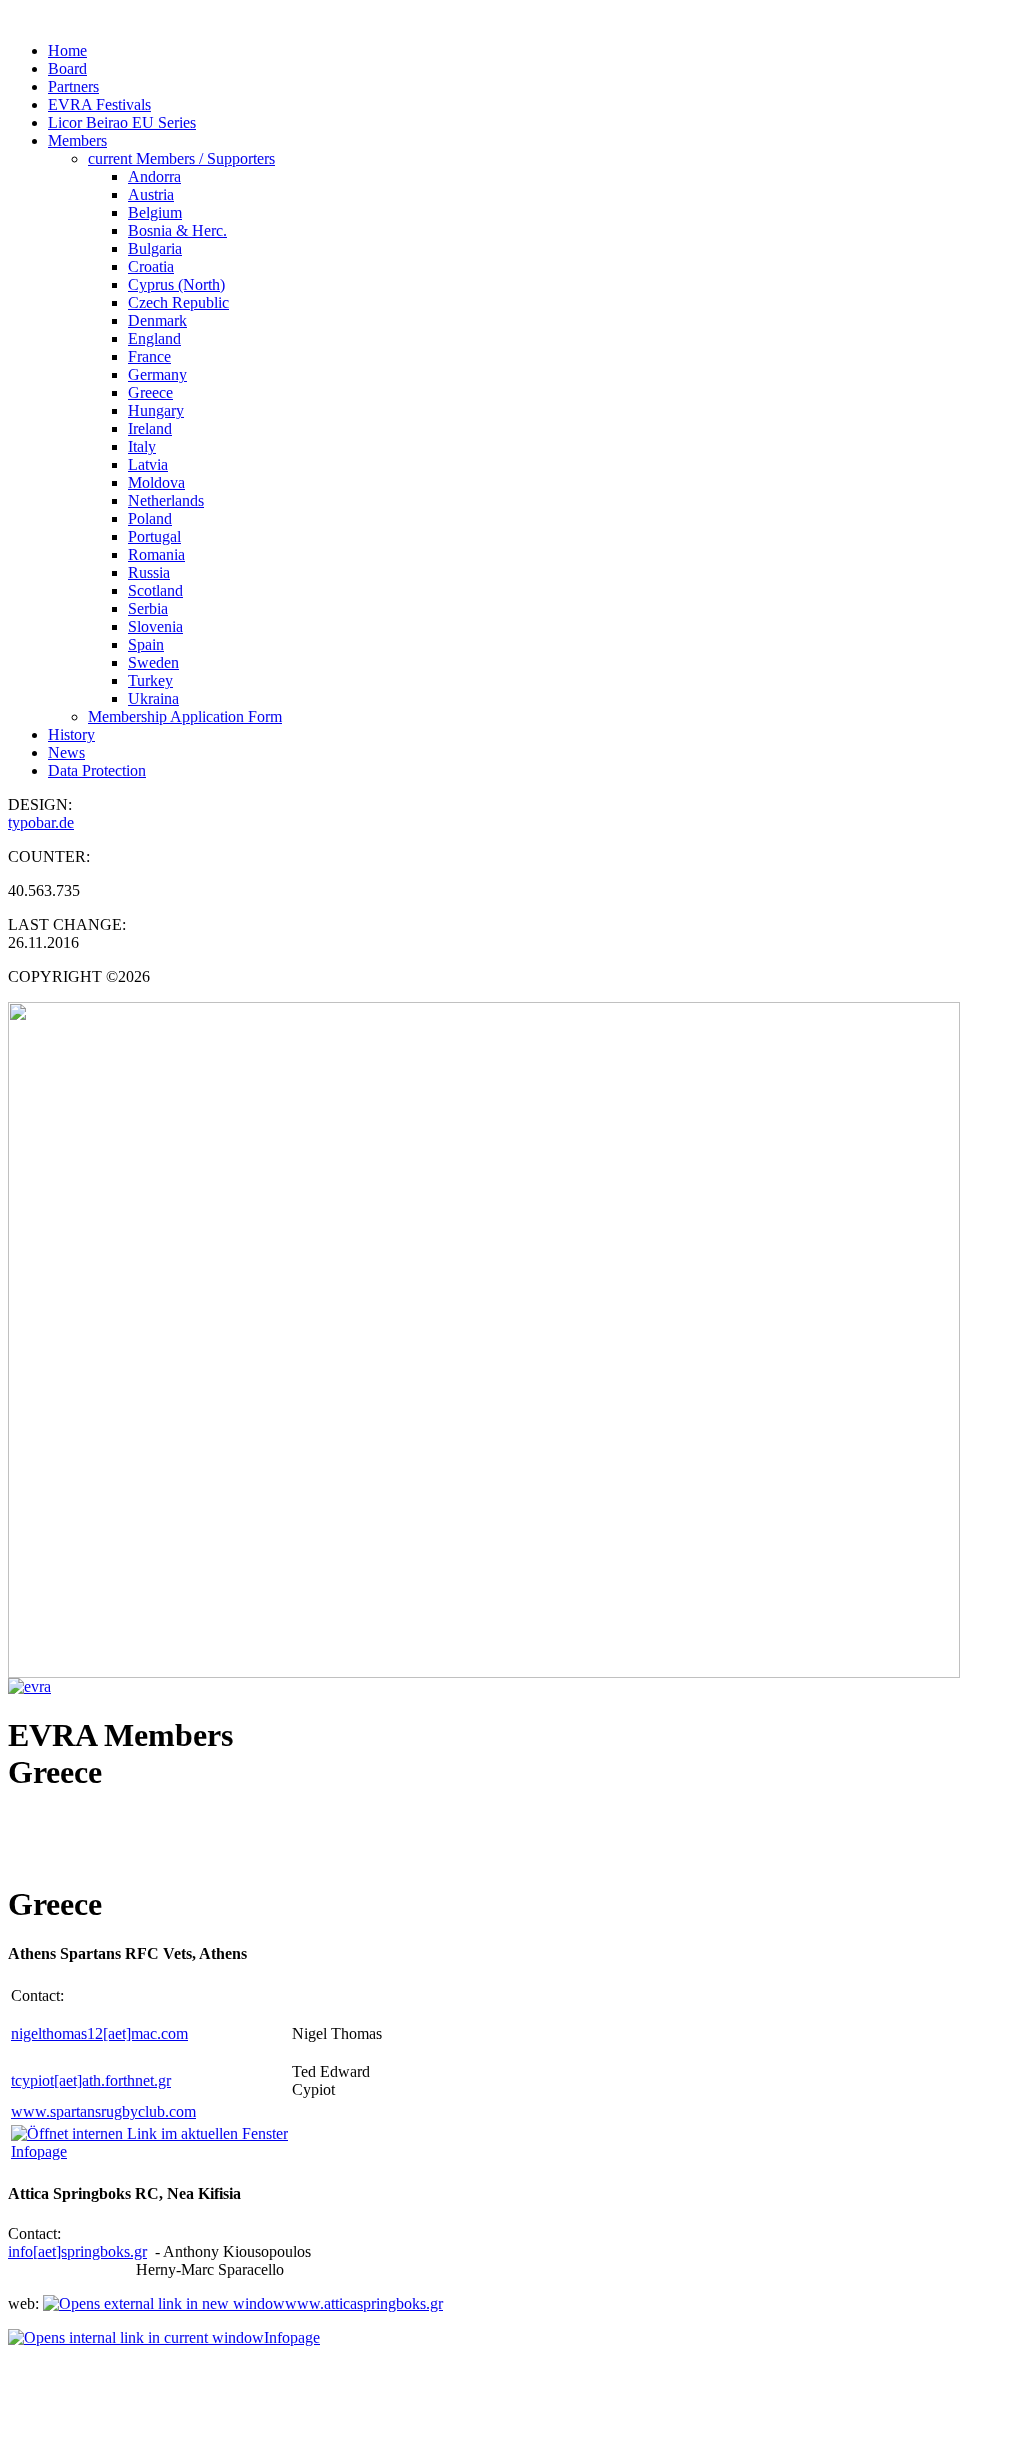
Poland (150, 518)
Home (67, 50)
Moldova (156, 482)
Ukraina (153, 698)
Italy (142, 446)
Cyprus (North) (176, 284)
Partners (73, 86)
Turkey (150, 680)
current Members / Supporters (181, 158)
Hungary (156, 410)
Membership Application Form (185, 716)
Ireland (150, 428)
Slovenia (155, 626)
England (154, 338)
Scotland (155, 590)
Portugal (154, 536)
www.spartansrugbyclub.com (103, 2111)
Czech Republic (178, 302)
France (149, 356)
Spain (146, 644)
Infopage (292, 2337)
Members (77, 140)
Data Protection (97, 770)
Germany (157, 374)
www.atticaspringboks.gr (364, 2303)
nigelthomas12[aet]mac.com (99, 2033)
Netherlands (166, 500)
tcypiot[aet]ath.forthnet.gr (91, 2080)
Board (67, 68)
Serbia (148, 608)
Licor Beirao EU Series (122, 122)
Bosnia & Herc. (177, 230)
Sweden (153, 662)
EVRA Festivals (99, 104)
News (66, 752)
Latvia (148, 464)
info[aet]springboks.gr (77, 2251)
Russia (149, 572)
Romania (156, 554)
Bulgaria (155, 248)
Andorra (154, 176)
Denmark (157, 320)
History (71, 734)
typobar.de (41, 822)
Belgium (155, 212)
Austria (151, 194)
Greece (150, 392)
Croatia (151, 266)
